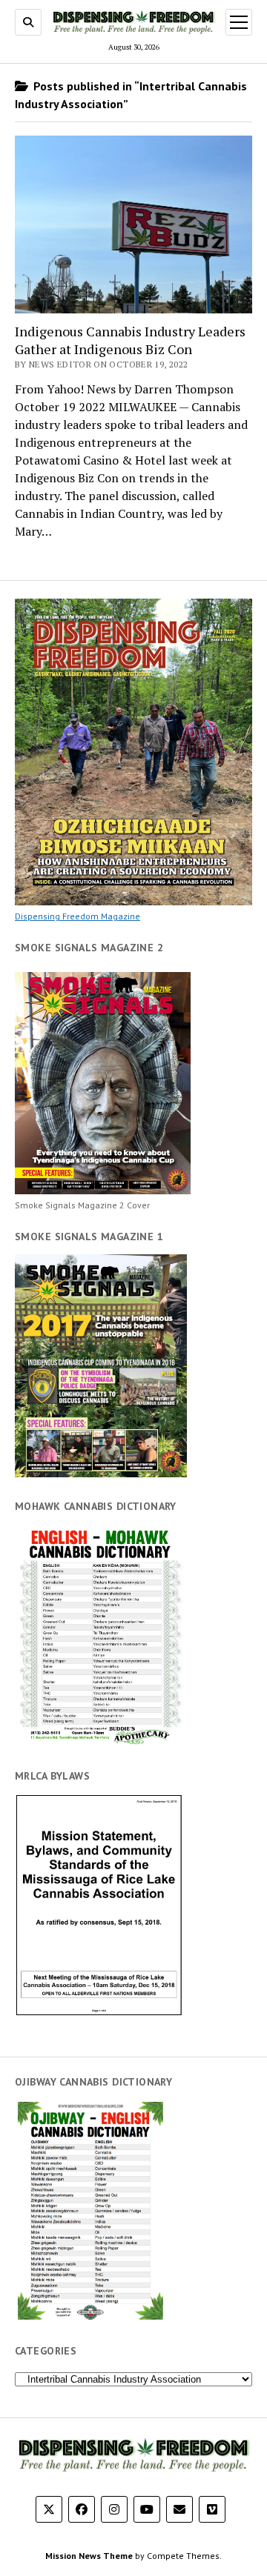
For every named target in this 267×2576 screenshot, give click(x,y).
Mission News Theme (89, 2556)
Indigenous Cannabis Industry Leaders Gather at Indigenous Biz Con (130, 340)
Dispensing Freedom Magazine (78, 916)
